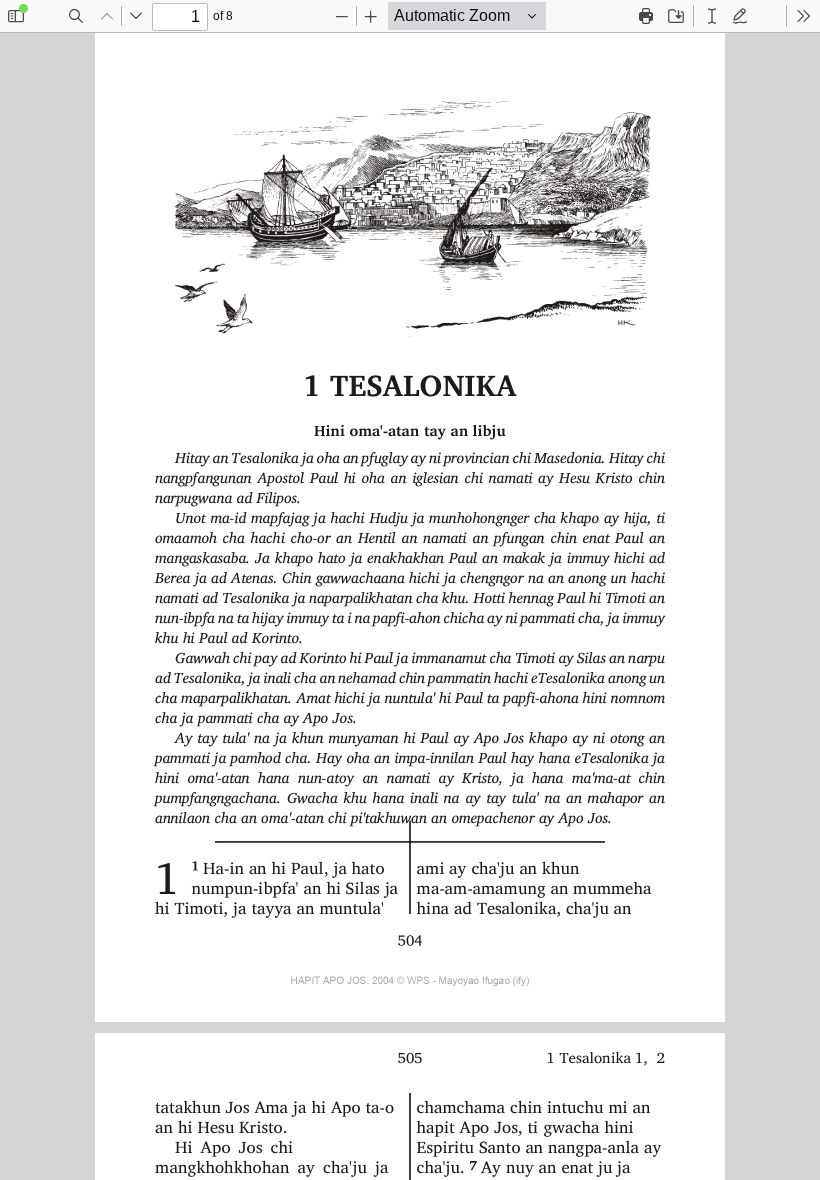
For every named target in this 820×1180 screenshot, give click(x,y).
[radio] (712, 16)
